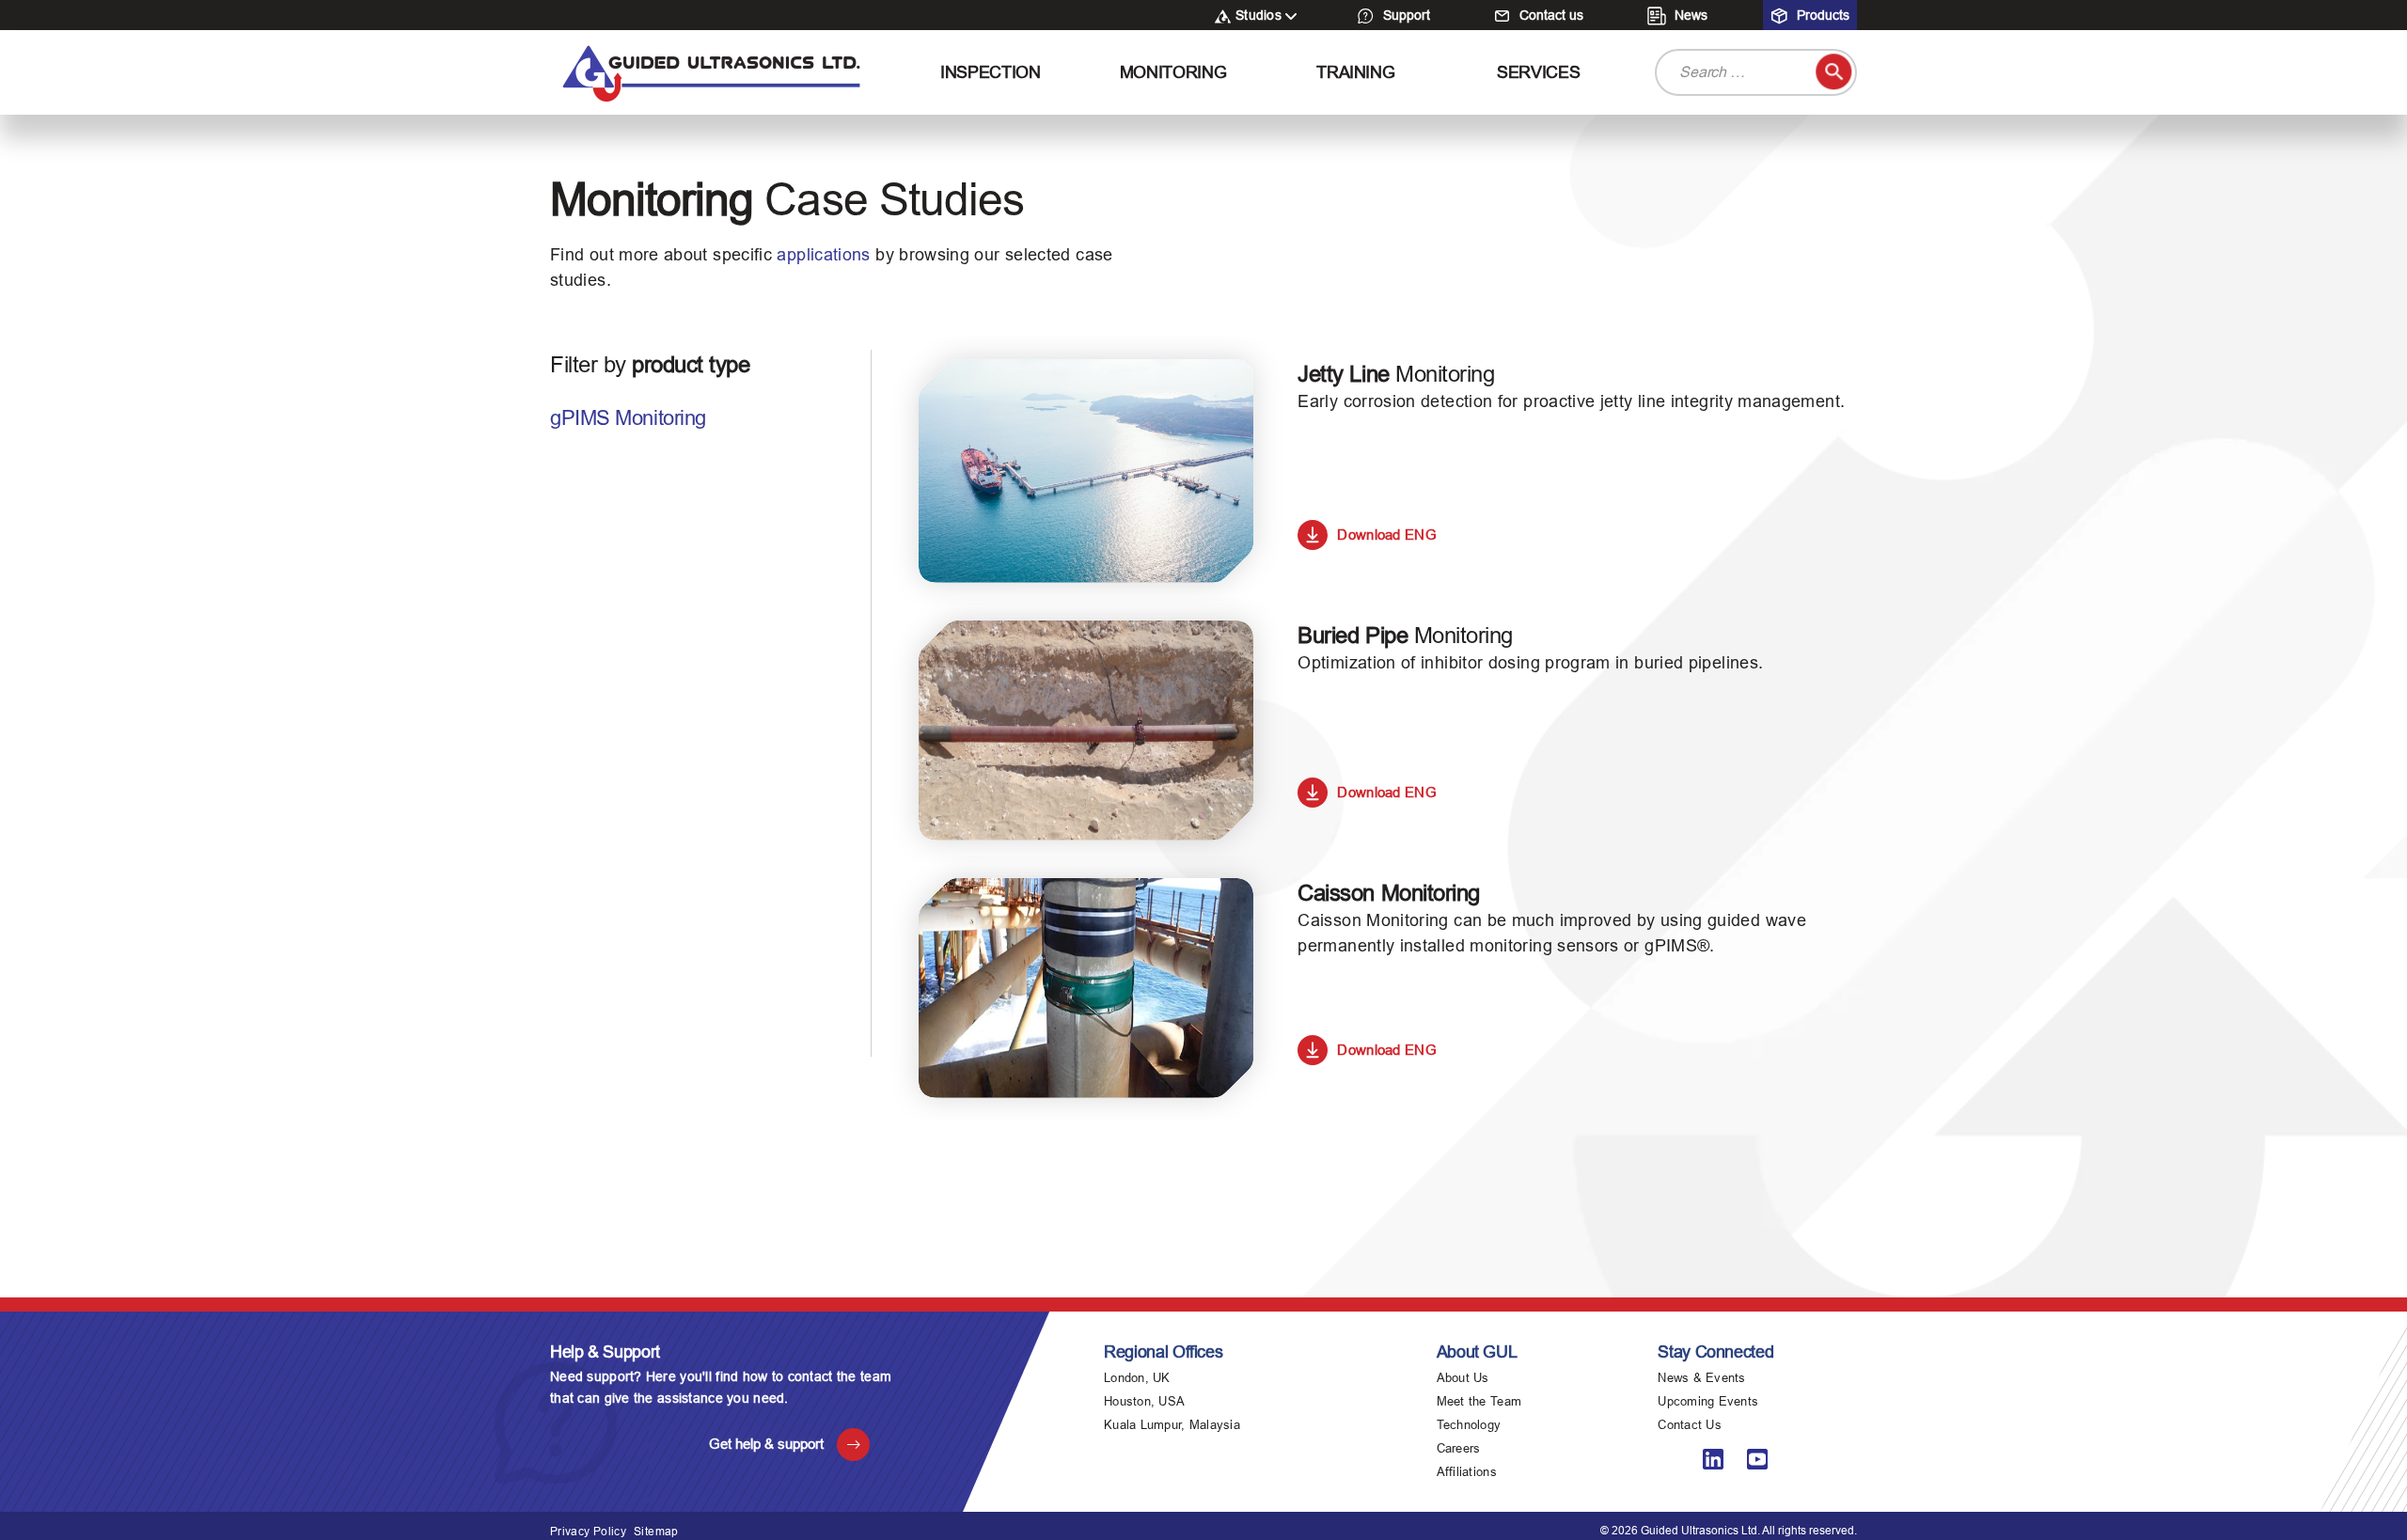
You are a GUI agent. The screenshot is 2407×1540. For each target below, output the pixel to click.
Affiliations (1467, 1472)
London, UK (1137, 1378)
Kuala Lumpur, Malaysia (1172, 1425)
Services (1538, 72)
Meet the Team (1479, 1401)
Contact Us (1690, 1425)
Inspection (990, 72)
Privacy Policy (588, 1532)
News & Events (1701, 1378)
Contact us (1550, 15)
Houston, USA (1144, 1401)
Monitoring (1173, 72)
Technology (1469, 1425)
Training (1355, 72)
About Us (1463, 1378)
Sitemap (656, 1532)
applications (823, 255)
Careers (1459, 1448)
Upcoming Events (1708, 1401)
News (1689, 15)
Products (1821, 15)
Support (1405, 15)
